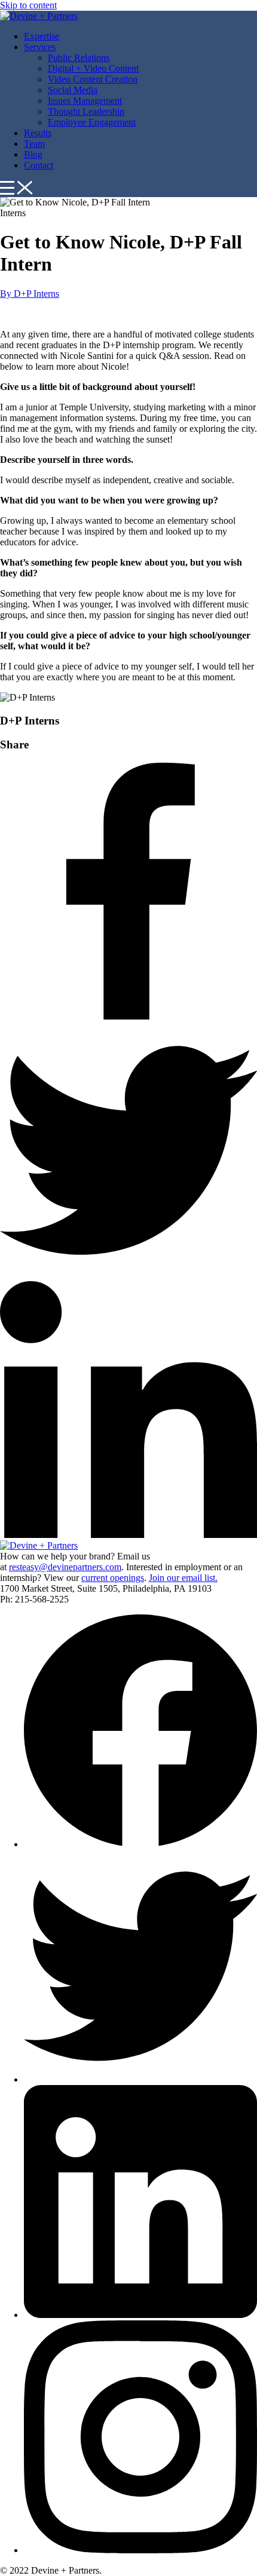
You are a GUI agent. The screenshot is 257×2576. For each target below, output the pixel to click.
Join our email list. (183, 1578)
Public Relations (79, 58)
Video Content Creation (93, 79)
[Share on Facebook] (128, 1016)
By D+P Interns (30, 294)
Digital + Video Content (93, 68)
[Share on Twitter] (128, 1275)
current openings (113, 1578)
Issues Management (85, 101)
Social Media (73, 90)
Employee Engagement (92, 122)
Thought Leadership (86, 111)
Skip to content (28, 5)
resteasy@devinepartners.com (65, 1567)
